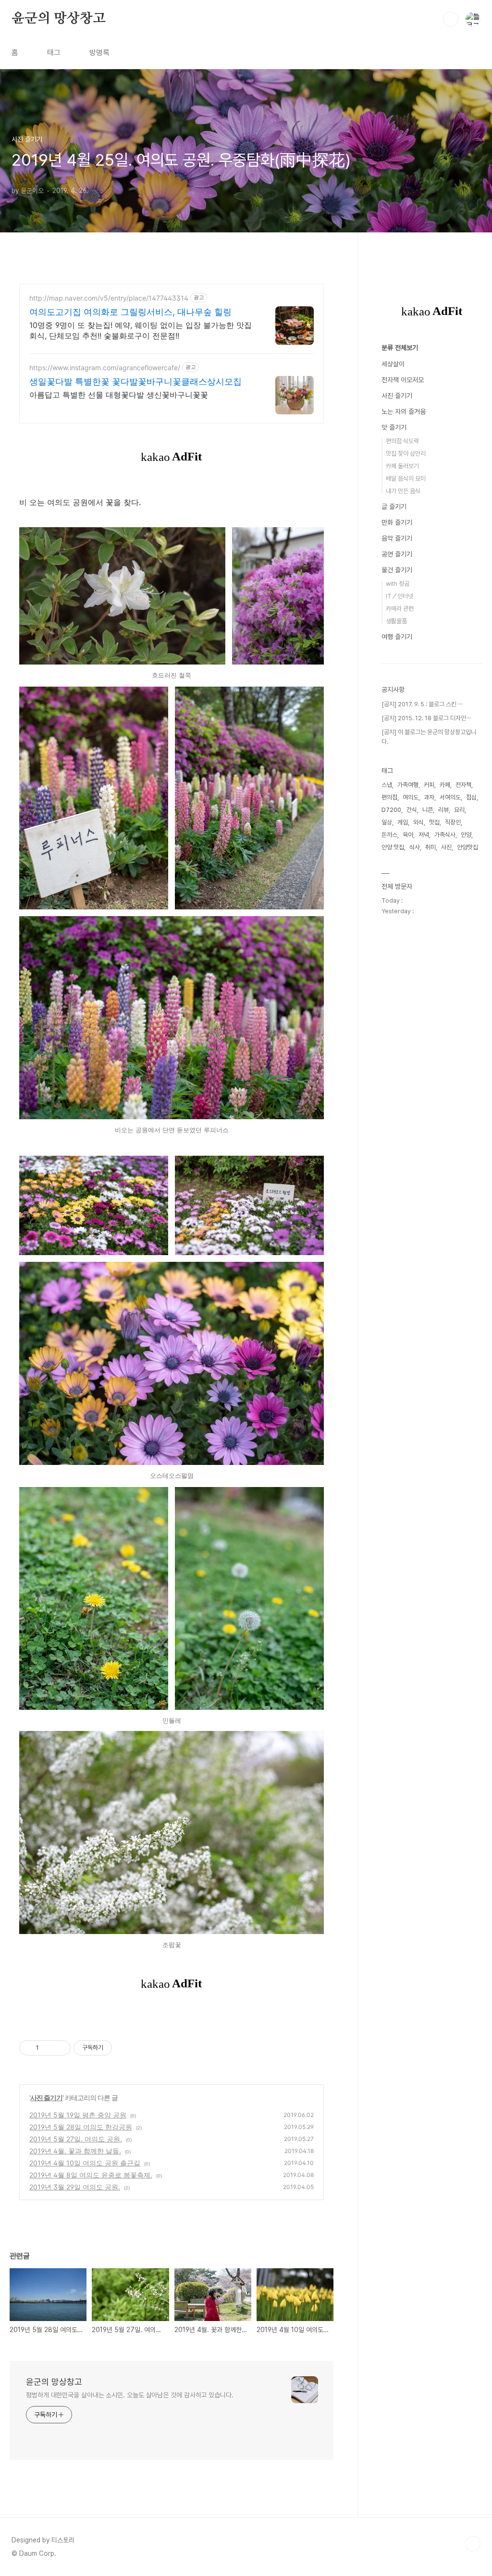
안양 (466, 835)
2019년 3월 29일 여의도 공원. (75, 2187)
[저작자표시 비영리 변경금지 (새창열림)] (125, 2048)
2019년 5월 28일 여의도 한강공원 (81, 2127)
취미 (430, 847)
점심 (471, 797)
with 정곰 (398, 584)
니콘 (428, 810)
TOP (473, 2544)
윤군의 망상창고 (58, 19)
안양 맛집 (393, 847)
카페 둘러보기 (402, 466)
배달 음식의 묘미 (406, 478)
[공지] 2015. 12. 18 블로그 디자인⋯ (426, 718)
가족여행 (408, 785)
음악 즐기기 (397, 538)
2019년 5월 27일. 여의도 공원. (76, 2139)
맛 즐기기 (394, 427)
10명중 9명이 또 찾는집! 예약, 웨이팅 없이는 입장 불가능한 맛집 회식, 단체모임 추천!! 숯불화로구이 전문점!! (141, 330)
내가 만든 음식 (403, 491)
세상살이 (393, 364)
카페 (445, 785)
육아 (408, 835)
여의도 (411, 797)
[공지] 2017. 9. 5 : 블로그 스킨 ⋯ (422, 704)
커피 (429, 785)
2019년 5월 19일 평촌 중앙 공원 (78, 2115)
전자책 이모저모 (403, 380)
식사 (415, 847)
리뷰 (443, 810)
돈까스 (389, 835)
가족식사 (445, 835)
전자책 (463, 785)
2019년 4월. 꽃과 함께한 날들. (75, 2151)
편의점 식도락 (402, 441)
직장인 (453, 822)
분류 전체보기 (400, 348)
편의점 (389, 797)
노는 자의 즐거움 (404, 411)
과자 (429, 797)
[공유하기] (48, 2048)
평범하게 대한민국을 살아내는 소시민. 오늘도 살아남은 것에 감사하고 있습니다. (130, 2395)
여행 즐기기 (397, 637)
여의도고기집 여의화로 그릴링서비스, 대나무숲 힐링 (130, 312)
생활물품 (396, 621)
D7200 (391, 810)
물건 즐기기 (397, 570)
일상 (387, 822)
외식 (418, 822)
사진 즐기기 (46, 2098)
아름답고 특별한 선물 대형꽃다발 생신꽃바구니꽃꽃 (119, 395)
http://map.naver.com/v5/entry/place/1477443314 (109, 298)
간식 (412, 810)
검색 (451, 19)
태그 (54, 53)
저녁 (424, 835)
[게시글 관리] (60, 2048)
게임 (403, 822)
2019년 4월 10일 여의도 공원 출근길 (85, 2163)
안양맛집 (467, 847)
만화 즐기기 (397, 522)
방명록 (99, 53)
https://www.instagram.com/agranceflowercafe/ (105, 368)
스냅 (387, 785)
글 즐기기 (394, 507)
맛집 (434, 822)
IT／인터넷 (400, 596)
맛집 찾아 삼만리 (406, 454)
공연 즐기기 (397, 554)
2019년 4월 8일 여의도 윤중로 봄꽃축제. (91, 2175)
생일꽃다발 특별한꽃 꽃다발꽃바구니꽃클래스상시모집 (135, 381)
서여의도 (450, 797)
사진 (446, 847)
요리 (459, 810)
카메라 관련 (400, 609)
